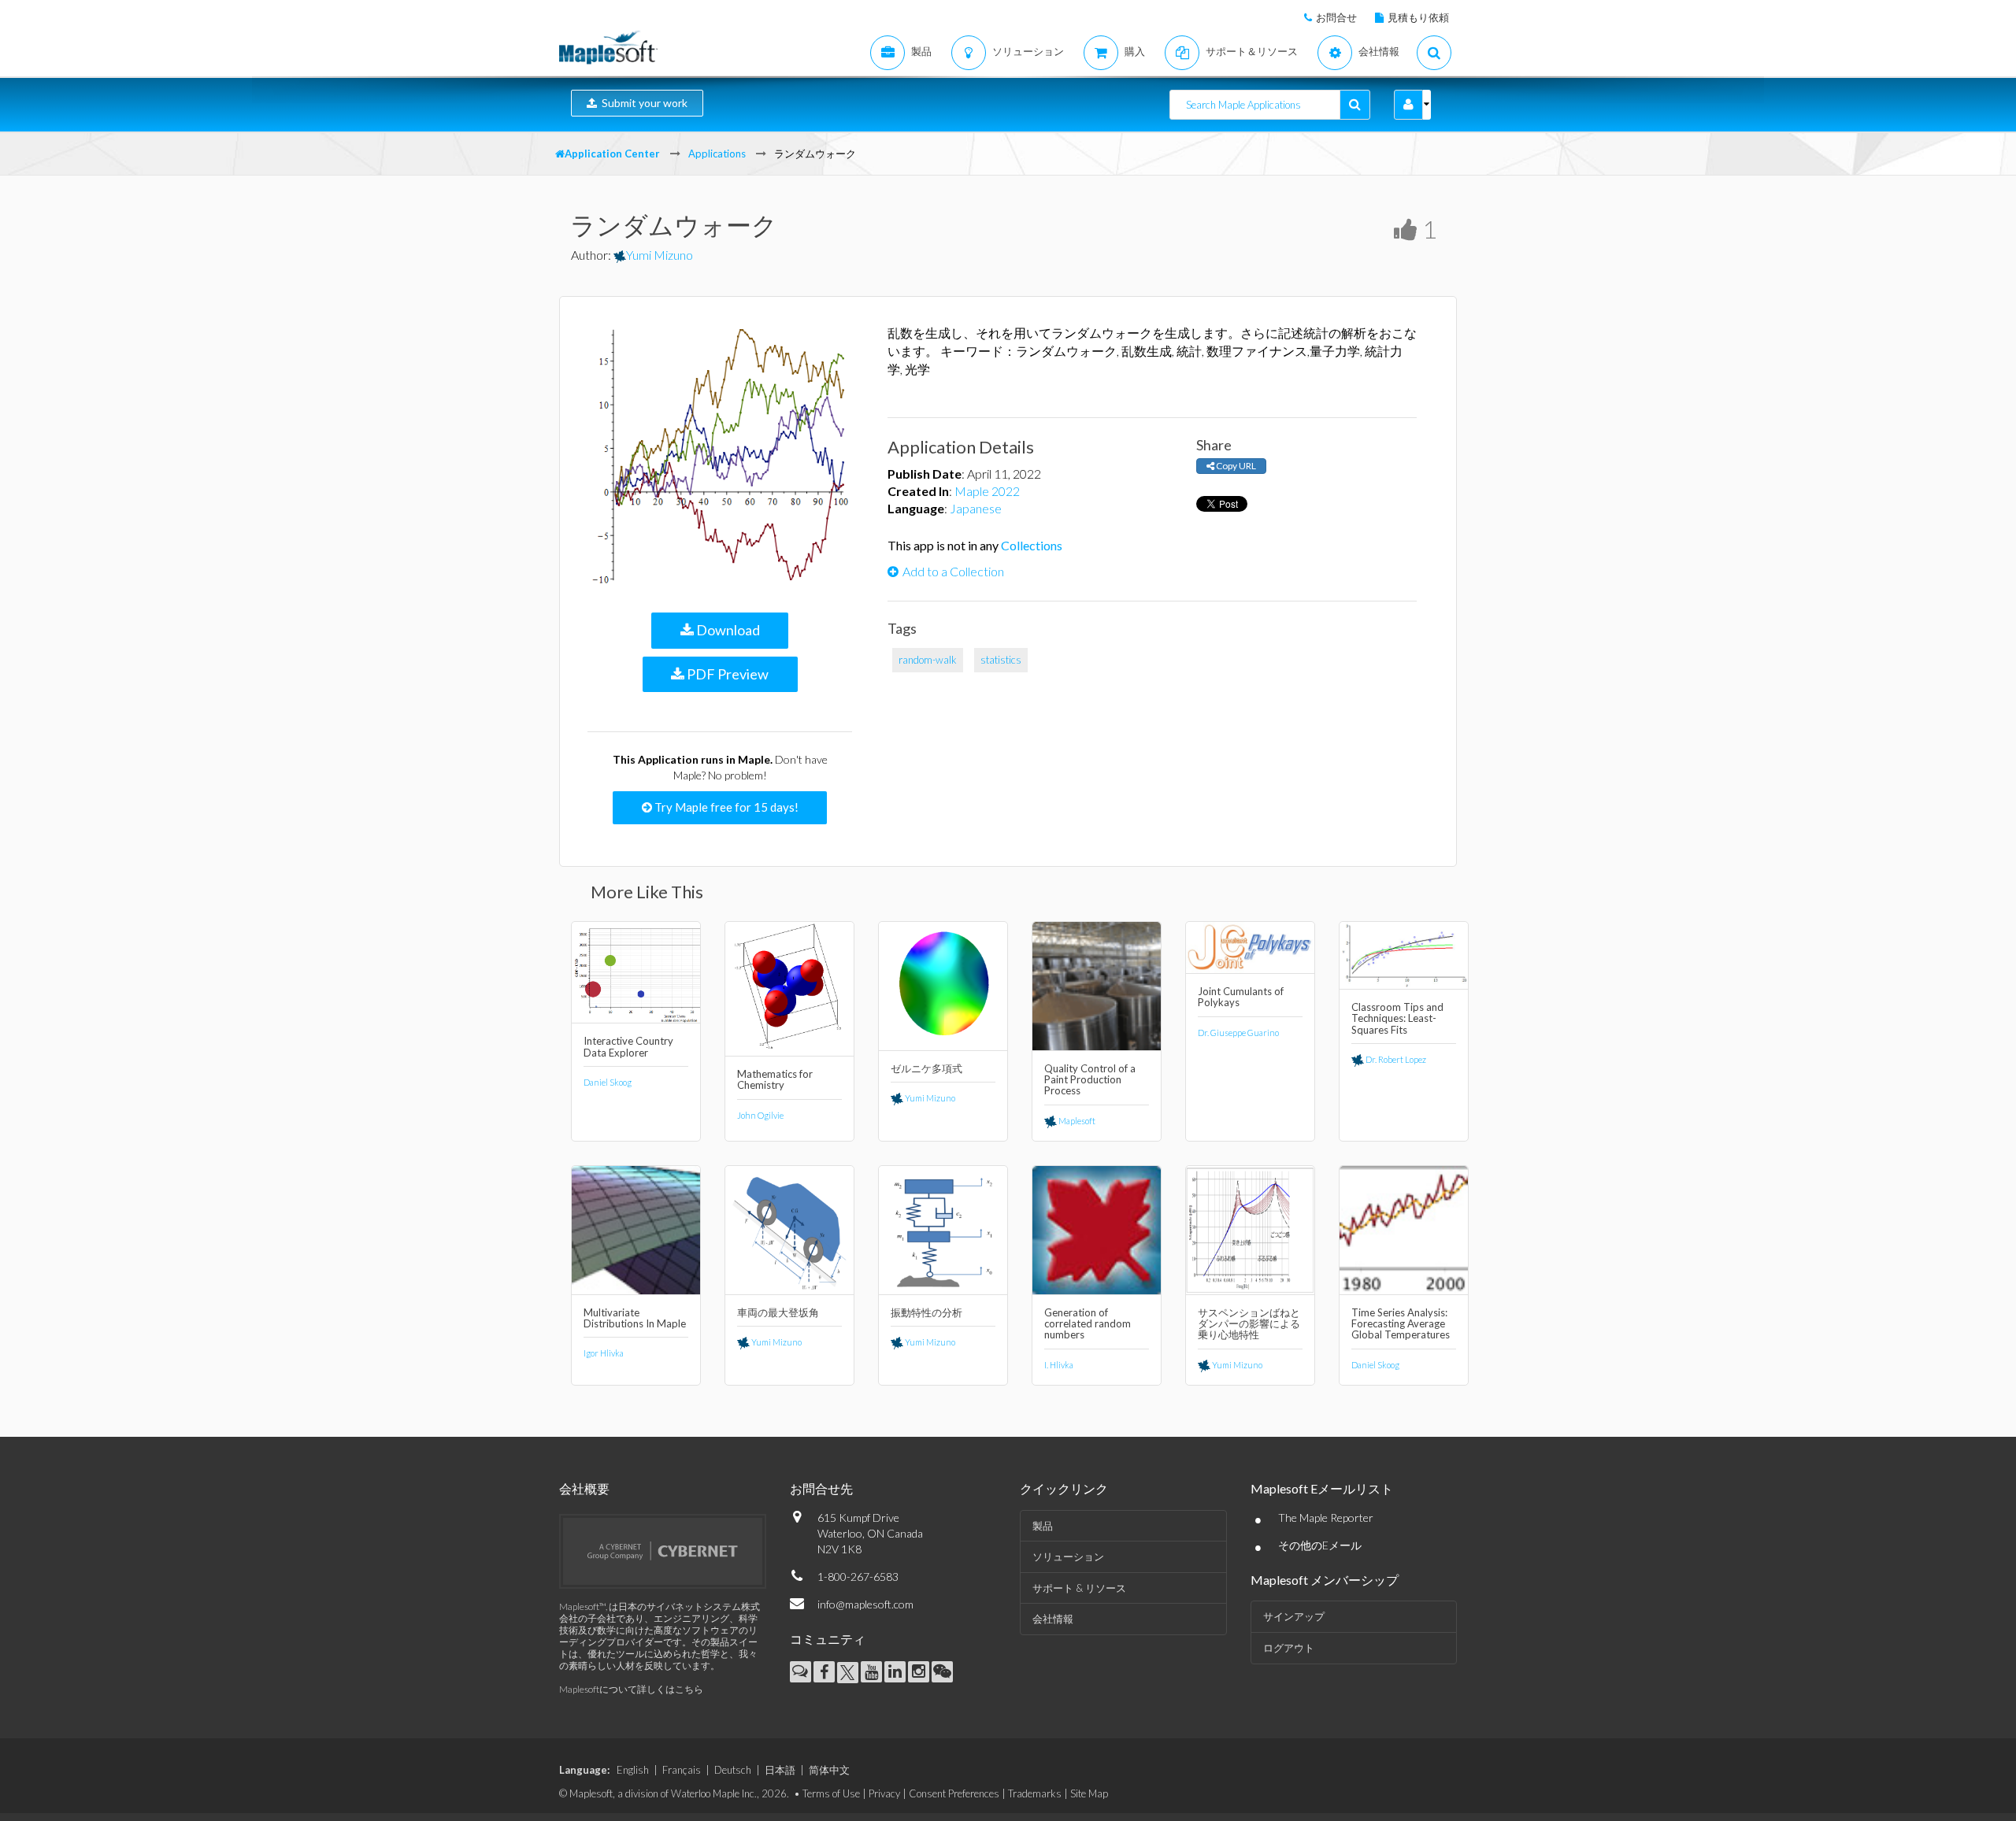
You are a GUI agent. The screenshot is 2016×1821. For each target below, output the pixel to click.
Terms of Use (831, 1793)
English (633, 1770)
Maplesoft (1076, 1121)
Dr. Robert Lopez (1395, 1059)
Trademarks (1035, 1793)
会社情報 (1053, 1619)
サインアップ (1294, 1616)
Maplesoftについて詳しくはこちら (631, 1689)
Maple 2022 (987, 491)
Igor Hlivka (604, 1353)
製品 (1043, 1526)
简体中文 (829, 1770)
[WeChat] (942, 1672)
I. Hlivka (1059, 1365)
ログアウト (1289, 1648)
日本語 (780, 1770)
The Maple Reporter (1326, 1517)
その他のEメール (1320, 1545)
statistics (1001, 660)
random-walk (928, 660)
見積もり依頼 (1418, 17)
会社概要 (584, 1488)
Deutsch (733, 1770)
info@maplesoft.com (865, 1604)
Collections (1032, 545)
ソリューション (1068, 1556)
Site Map (1089, 1793)
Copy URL (1235, 466)
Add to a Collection (953, 571)
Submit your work (642, 103)
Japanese (976, 508)
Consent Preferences (954, 1793)
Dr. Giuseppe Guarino (1238, 1033)
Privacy (884, 1793)
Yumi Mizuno (660, 255)
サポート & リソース (1079, 1588)
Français (682, 1770)
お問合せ (1336, 17)
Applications (717, 154)
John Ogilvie (760, 1115)
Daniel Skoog (608, 1082)
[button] (1408, 105)
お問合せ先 (821, 1488)
